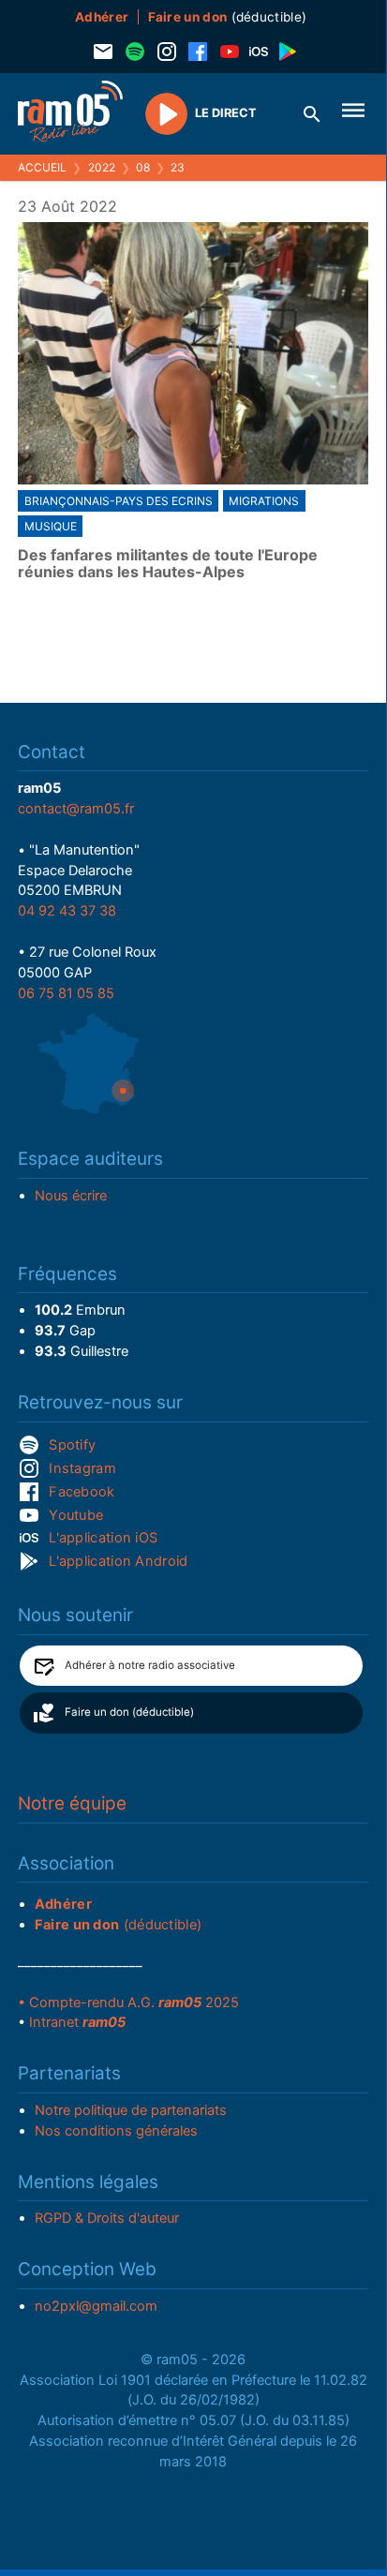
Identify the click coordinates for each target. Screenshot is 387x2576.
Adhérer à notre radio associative (150, 1665)
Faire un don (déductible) (129, 1712)
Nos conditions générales (116, 2131)
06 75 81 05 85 (66, 993)
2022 (102, 167)
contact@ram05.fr (76, 809)
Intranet (77, 2022)
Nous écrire (71, 1196)
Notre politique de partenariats (131, 2110)
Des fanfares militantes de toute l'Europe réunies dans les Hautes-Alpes (168, 564)
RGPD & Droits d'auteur (107, 2218)
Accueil (42, 167)
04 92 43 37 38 (67, 911)
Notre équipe (72, 1803)
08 (143, 167)
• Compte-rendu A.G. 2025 (128, 2003)
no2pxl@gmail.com (96, 2306)
